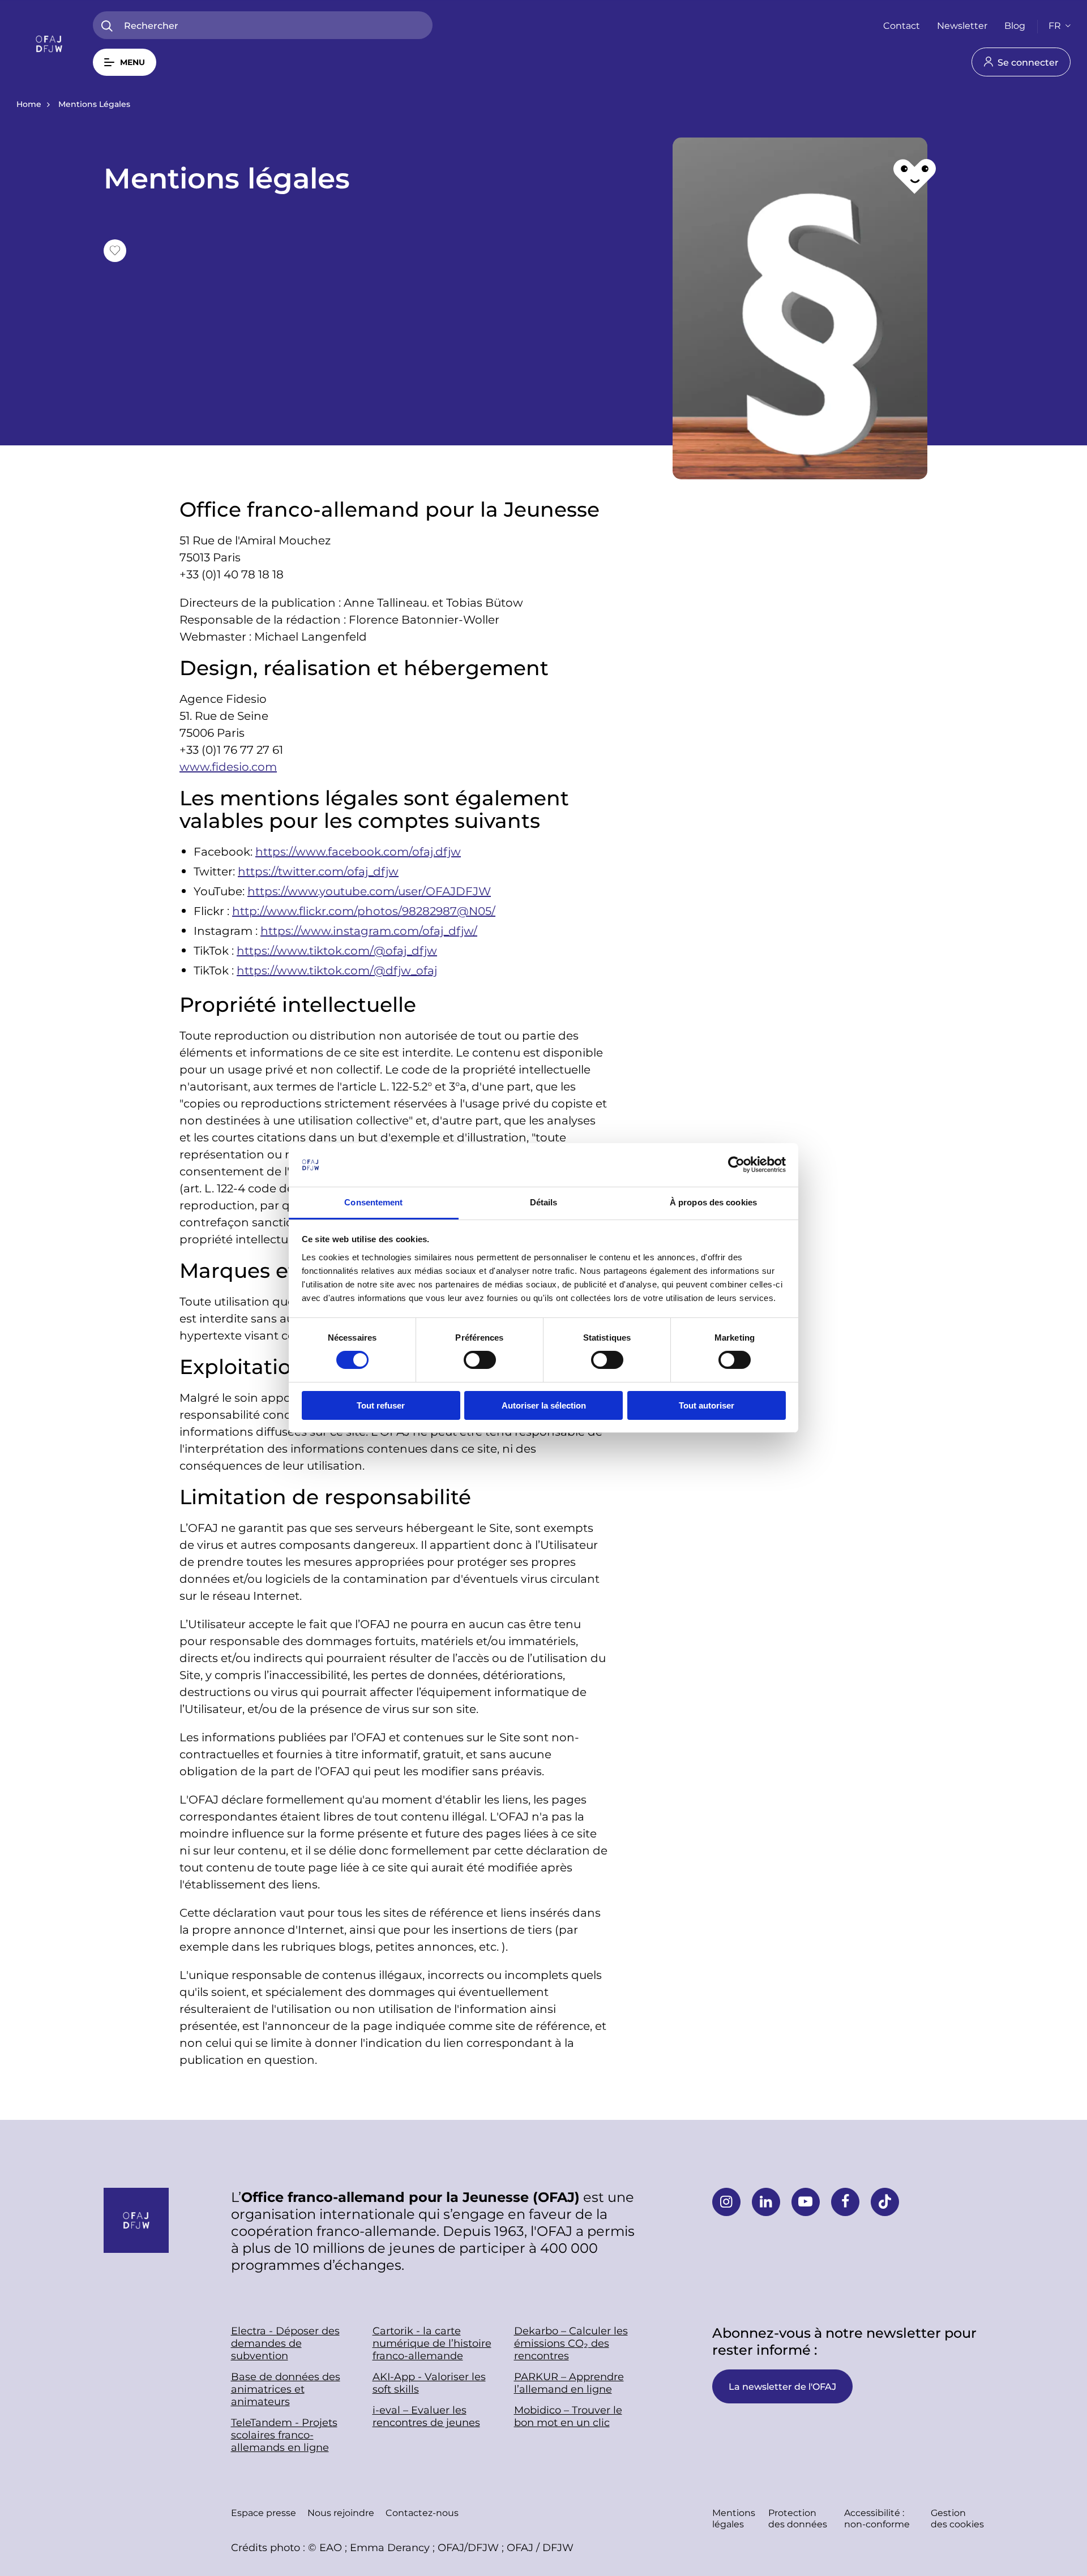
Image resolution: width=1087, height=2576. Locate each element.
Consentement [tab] (373, 1202)
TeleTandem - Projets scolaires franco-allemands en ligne (284, 2435)
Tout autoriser (707, 1405)
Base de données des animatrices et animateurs (286, 2389)
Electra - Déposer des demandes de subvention (285, 2343)
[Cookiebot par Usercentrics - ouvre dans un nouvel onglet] (736, 1165)
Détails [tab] (544, 1202)
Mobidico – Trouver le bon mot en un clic (568, 2416)
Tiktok (885, 2202)
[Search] (107, 26)
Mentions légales (734, 2518)
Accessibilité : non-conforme (877, 2518)
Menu (132, 62)
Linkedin (766, 2202)
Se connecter (1028, 62)
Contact (902, 25)
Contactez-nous (422, 2512)
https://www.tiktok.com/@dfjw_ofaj (337, 970)
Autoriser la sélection (544, 1405)
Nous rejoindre (341, 2512)
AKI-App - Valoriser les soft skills (429, 2382)
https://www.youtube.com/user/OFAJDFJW (369, 891)
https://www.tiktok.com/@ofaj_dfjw (337, 950)
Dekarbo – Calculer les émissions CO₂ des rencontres (571, 2343)
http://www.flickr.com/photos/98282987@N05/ (364, 911)
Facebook (845, 2202)
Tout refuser (381, 1405)
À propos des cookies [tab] (713, 1202)
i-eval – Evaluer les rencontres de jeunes (426, 2416)
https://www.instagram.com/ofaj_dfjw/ (369, 930)
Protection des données (798, 2518)
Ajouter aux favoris (115, 251)
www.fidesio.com (228, 766)
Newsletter (962, 25)
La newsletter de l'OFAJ (782, 2386)
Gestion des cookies (957, 2518)
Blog (1015, 25)
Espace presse (264, 2512)
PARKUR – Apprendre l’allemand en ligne (569, 2382)
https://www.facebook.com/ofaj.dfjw (358, 851)
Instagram (726, 2202)
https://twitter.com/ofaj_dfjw (318, 871)
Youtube (806, 2202)
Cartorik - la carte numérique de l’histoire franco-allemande (432, 2343)
